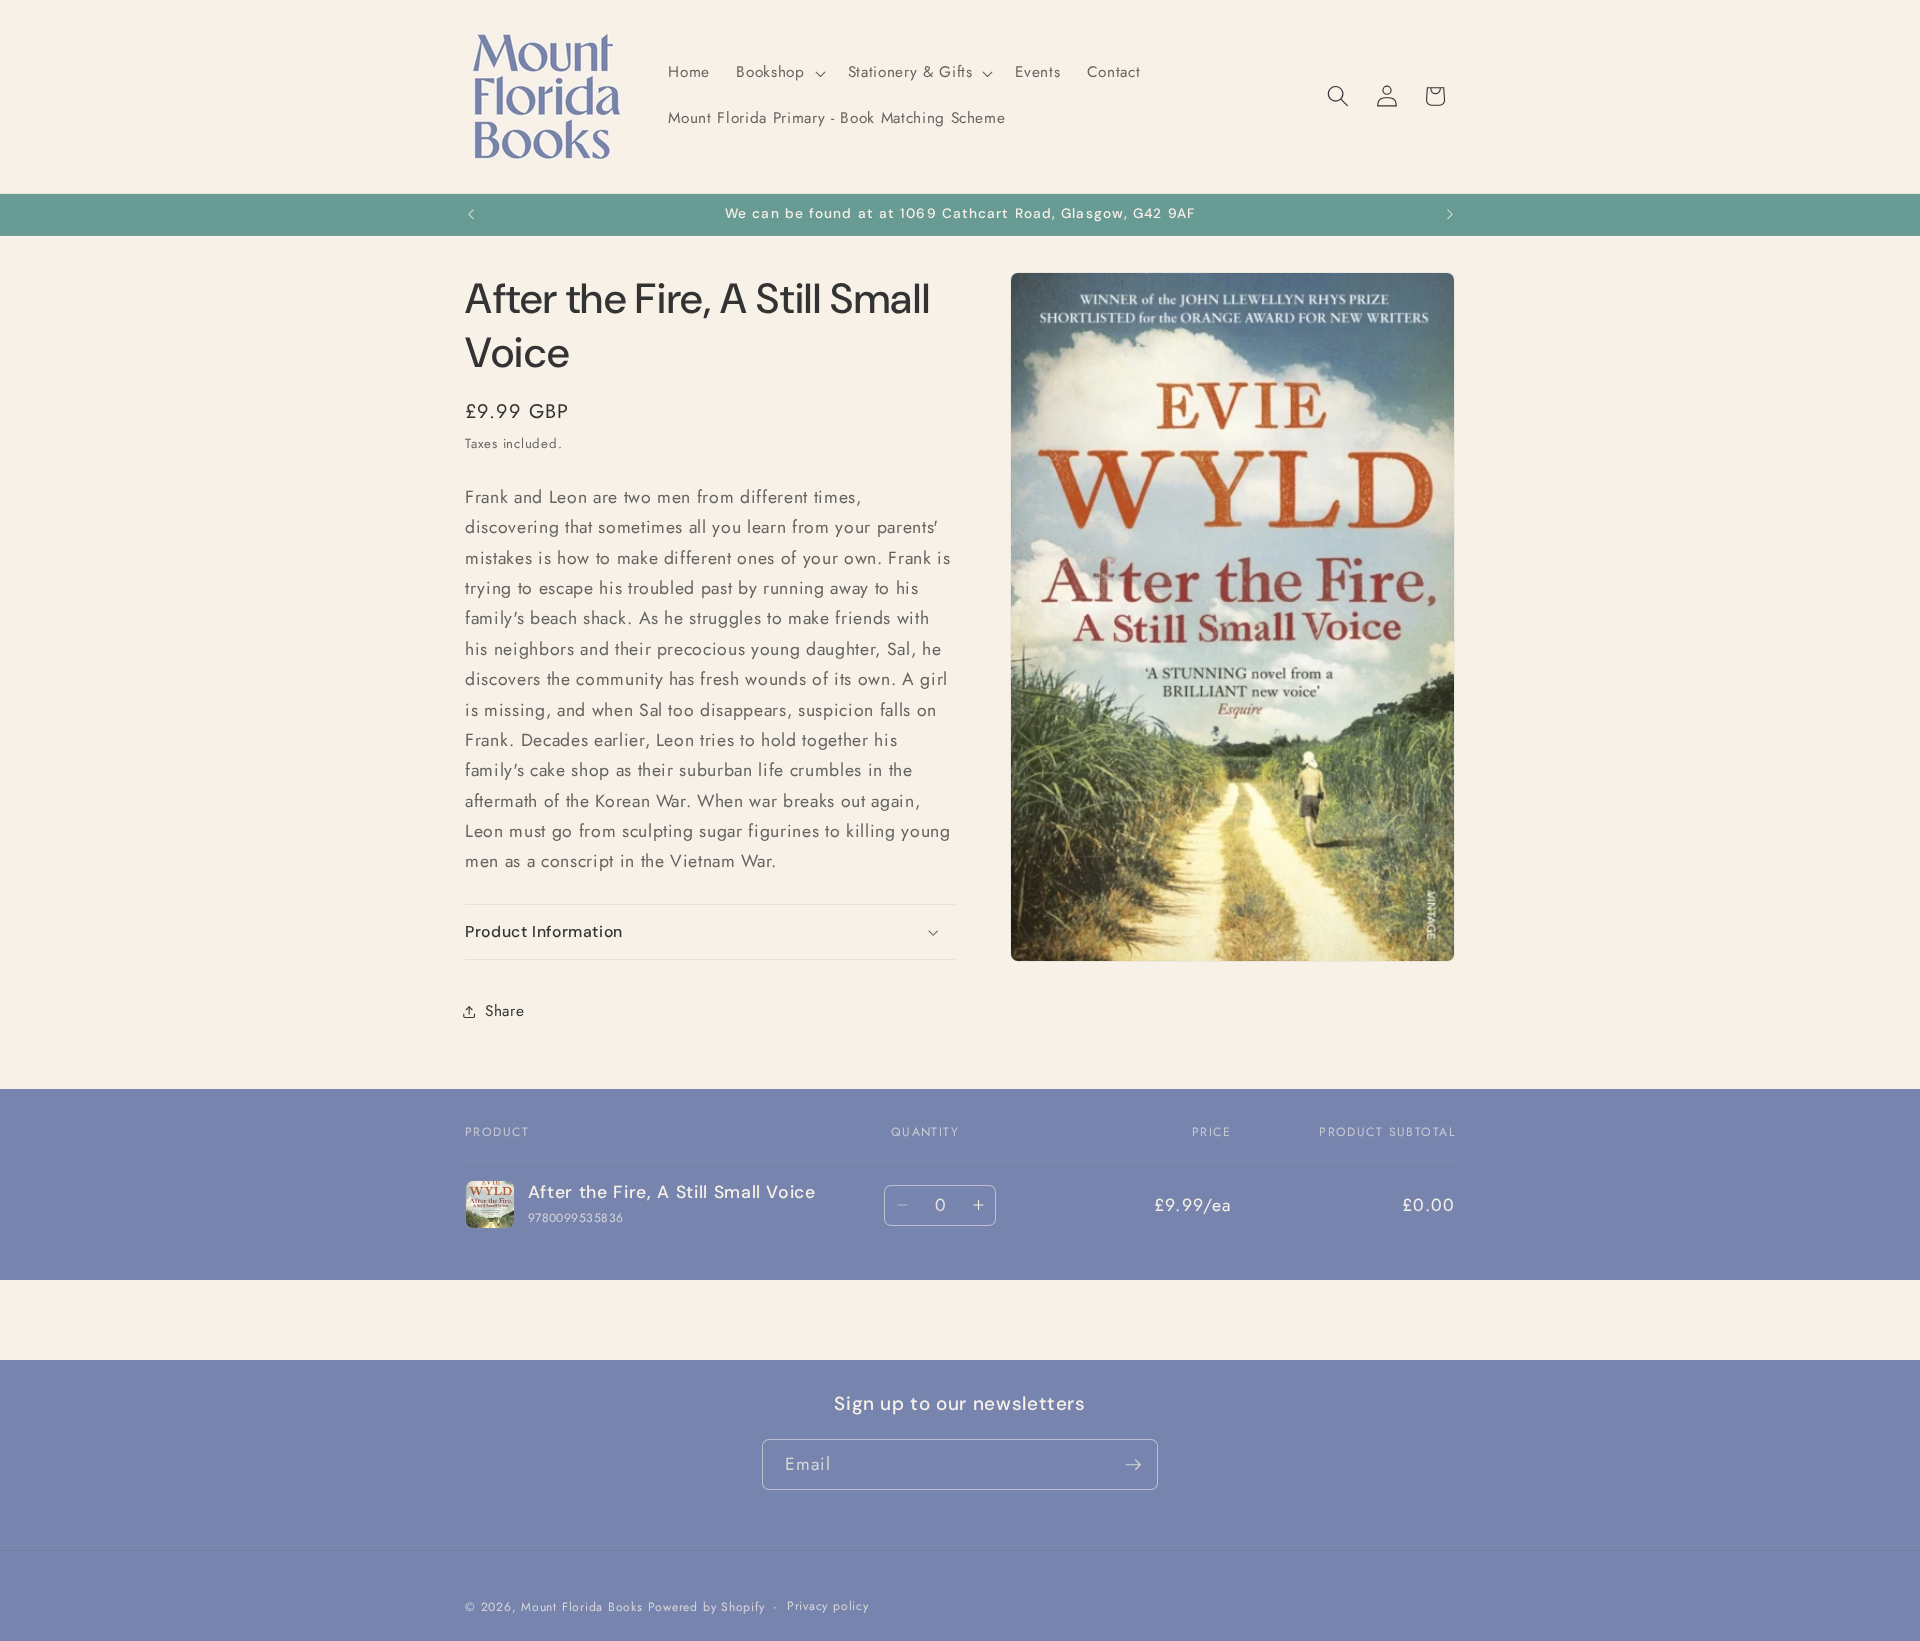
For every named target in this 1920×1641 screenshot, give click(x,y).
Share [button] (504, 1012)
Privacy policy (828, 1606)
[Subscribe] (1133, 1465)
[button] (778, 73)
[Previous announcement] (471, 215)
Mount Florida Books (582, 1607)
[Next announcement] (1450, 215)
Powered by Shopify (706, 1607)
